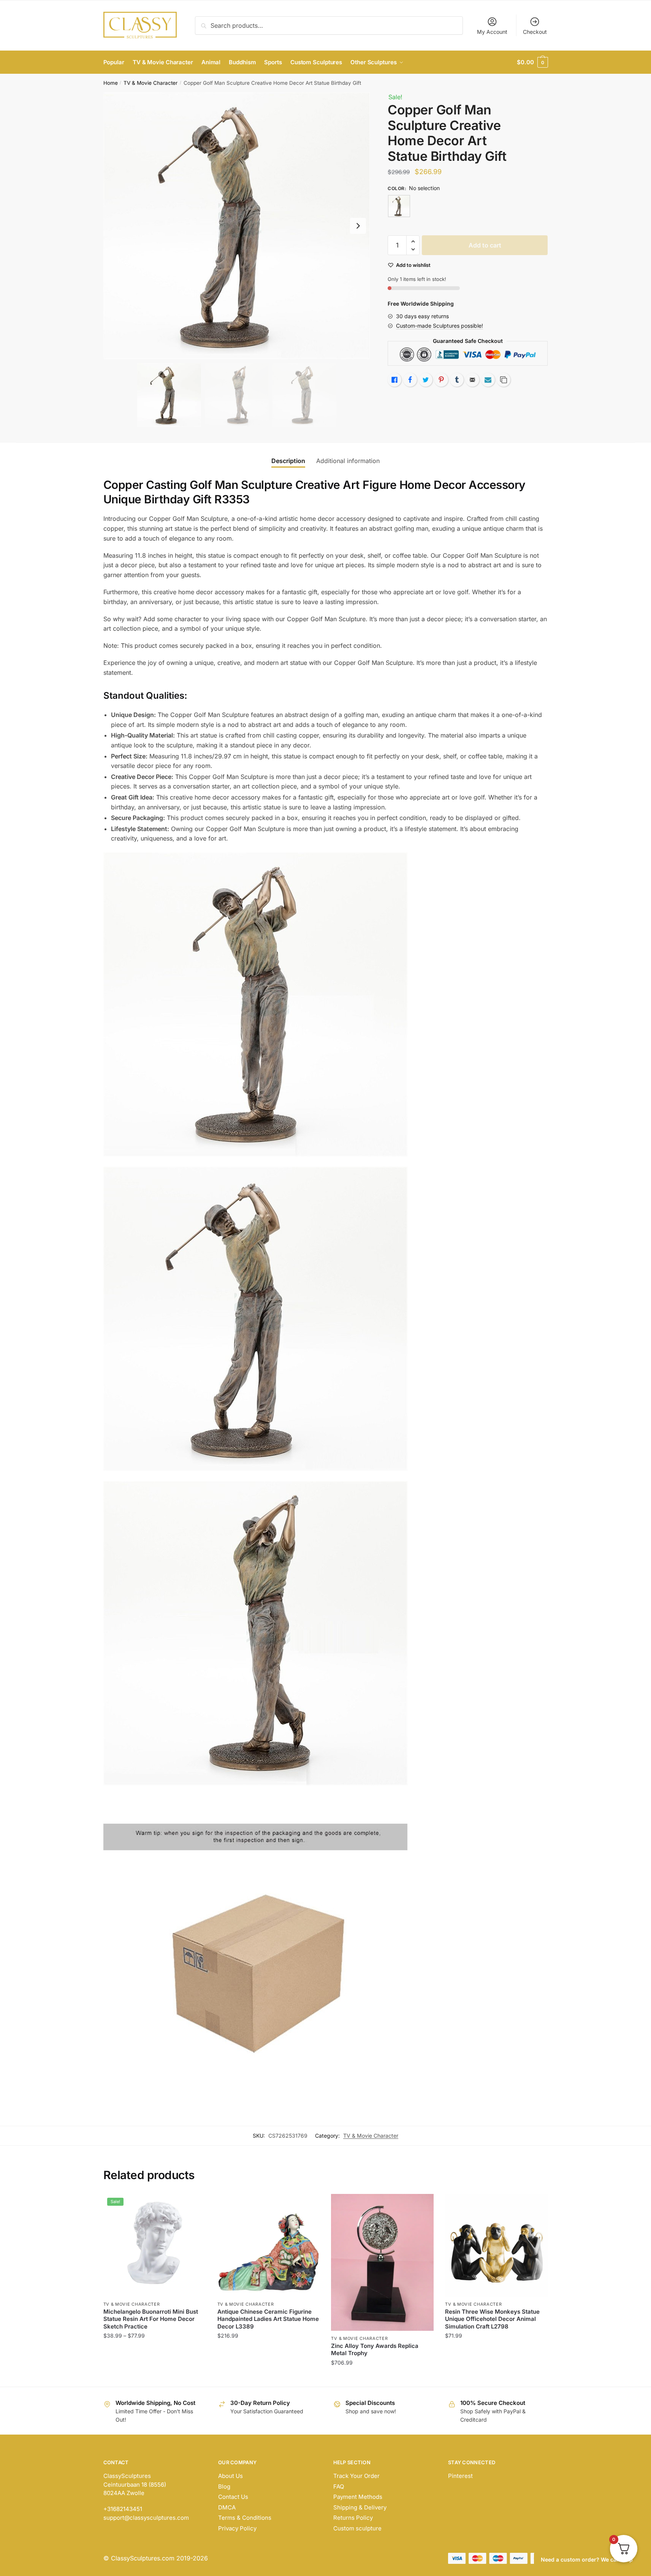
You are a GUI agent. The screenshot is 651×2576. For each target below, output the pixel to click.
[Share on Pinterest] (441, 380)
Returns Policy (353, 2518)
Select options (154, 2378)
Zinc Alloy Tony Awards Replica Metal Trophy (375, 2350)
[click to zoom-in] (237, 226)
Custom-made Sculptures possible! (440, 326)
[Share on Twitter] (426, 380)
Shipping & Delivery (360, 2507)
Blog (224, 2486)
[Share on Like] (394, 380)
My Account (492, 32)
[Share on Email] (472, 380)
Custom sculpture (357, 2528)
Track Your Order (356, 2476)
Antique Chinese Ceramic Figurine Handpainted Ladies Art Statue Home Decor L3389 (268, 2319)
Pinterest (460, 2476)
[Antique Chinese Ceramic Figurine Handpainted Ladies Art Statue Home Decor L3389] (269, 2245)
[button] (358, 226)
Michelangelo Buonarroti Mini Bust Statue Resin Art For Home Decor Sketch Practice (151, 2319)
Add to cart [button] (383, 2378)
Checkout (535, 32)
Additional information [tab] (348, 461)
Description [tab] (288, 461)
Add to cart (485, 245)
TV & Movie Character (150, 83)
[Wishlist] (195, 2205)
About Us (230, 2476)
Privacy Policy (237, 2528)
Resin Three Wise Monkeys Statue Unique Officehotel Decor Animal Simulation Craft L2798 (492, 2319)
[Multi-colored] (399, 206)
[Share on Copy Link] (504, 380)
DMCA (227, 2507)
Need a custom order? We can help (587, 2559)
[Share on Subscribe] (488, 380)
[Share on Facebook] (410, 380)
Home (111, 83)
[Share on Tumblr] (457, 380)
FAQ (339, 2486)
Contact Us (233, 2497)
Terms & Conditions (245, 2518)
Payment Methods (358, 2497)
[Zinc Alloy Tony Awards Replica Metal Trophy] (382, 2262)
